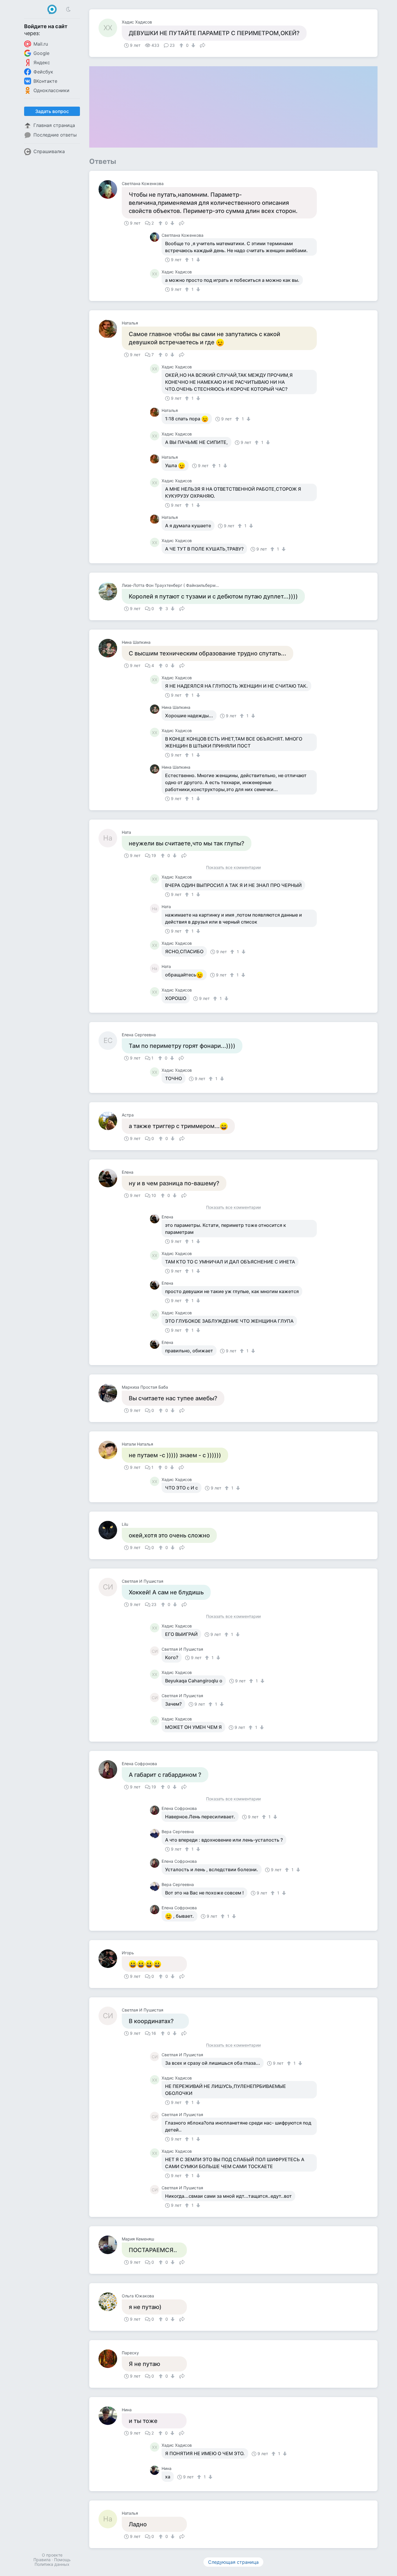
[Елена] (110, 1178)
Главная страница (54, 125)
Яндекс (42, 62)
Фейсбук (43, 72)
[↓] (193, 45)
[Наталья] (110, 329)
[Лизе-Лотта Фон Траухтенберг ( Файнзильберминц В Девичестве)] (110, 591)
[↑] (182, 45)
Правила (42, 2560)
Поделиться (203, 45)
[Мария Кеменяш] (110, 2245)
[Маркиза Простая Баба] (110, 1393)
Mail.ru (41, 44)
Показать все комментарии (233, 868)
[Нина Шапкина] (110, 648)
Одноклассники (51, 90)
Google (41, 53)
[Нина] (110, 2416)
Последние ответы (55, 135)
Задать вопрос (52, 111)
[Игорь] (110, 1959)
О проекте (52, 2555)
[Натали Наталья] (110, 1450)
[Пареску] (110, 2359)
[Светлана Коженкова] (110, 189)
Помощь (62, 2560)
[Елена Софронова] (110, 1770)
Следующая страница (233, 2562)
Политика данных (52, 2564)
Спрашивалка (49, 151)
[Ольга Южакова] (110, 2302)
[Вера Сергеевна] (156, 1833)
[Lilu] (110, 1530)
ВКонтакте (45, 81)
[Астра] (110, 1121)
